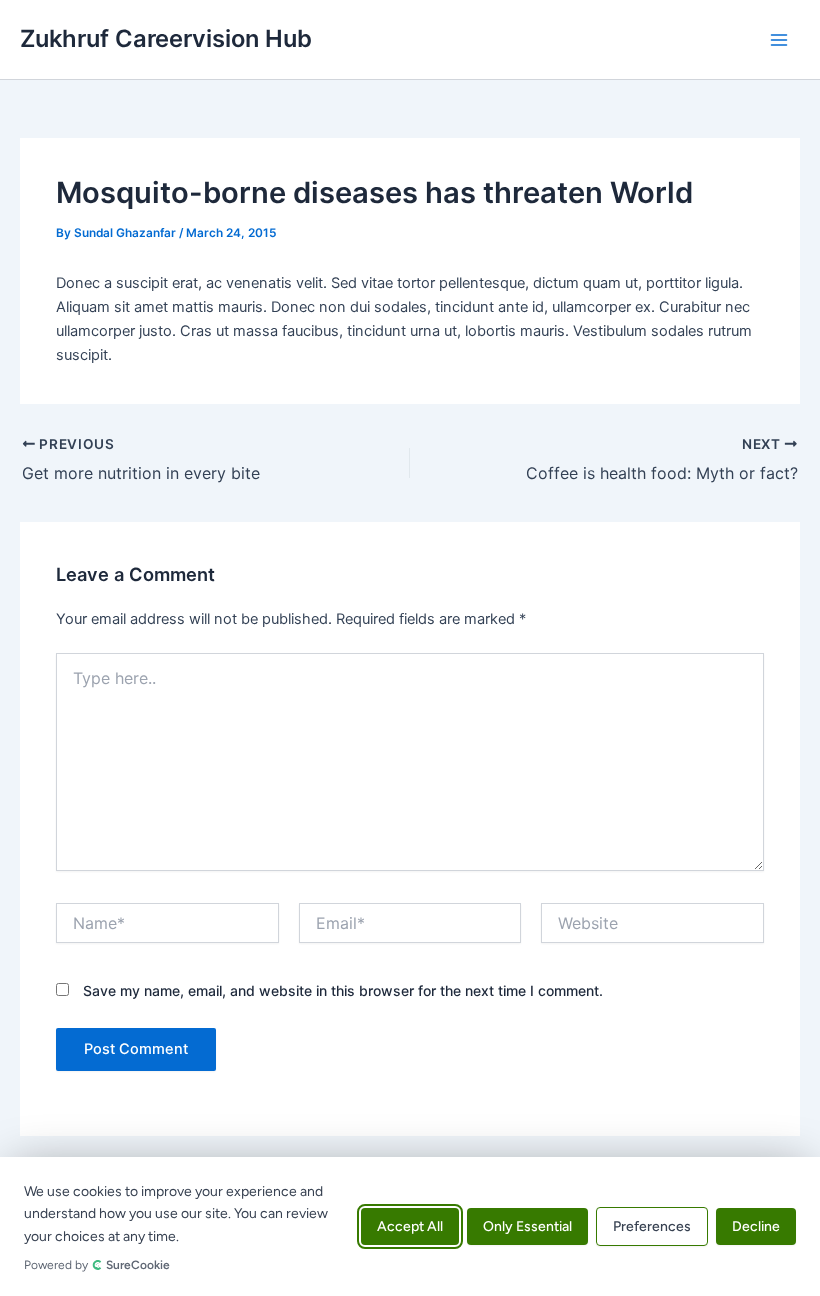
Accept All (410, 1226)
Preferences (652, 1226)
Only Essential (527, 1226)
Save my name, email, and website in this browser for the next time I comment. (343, 990)
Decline (756, 1226)
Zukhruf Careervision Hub (166, 38)
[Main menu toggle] (779, 40)
